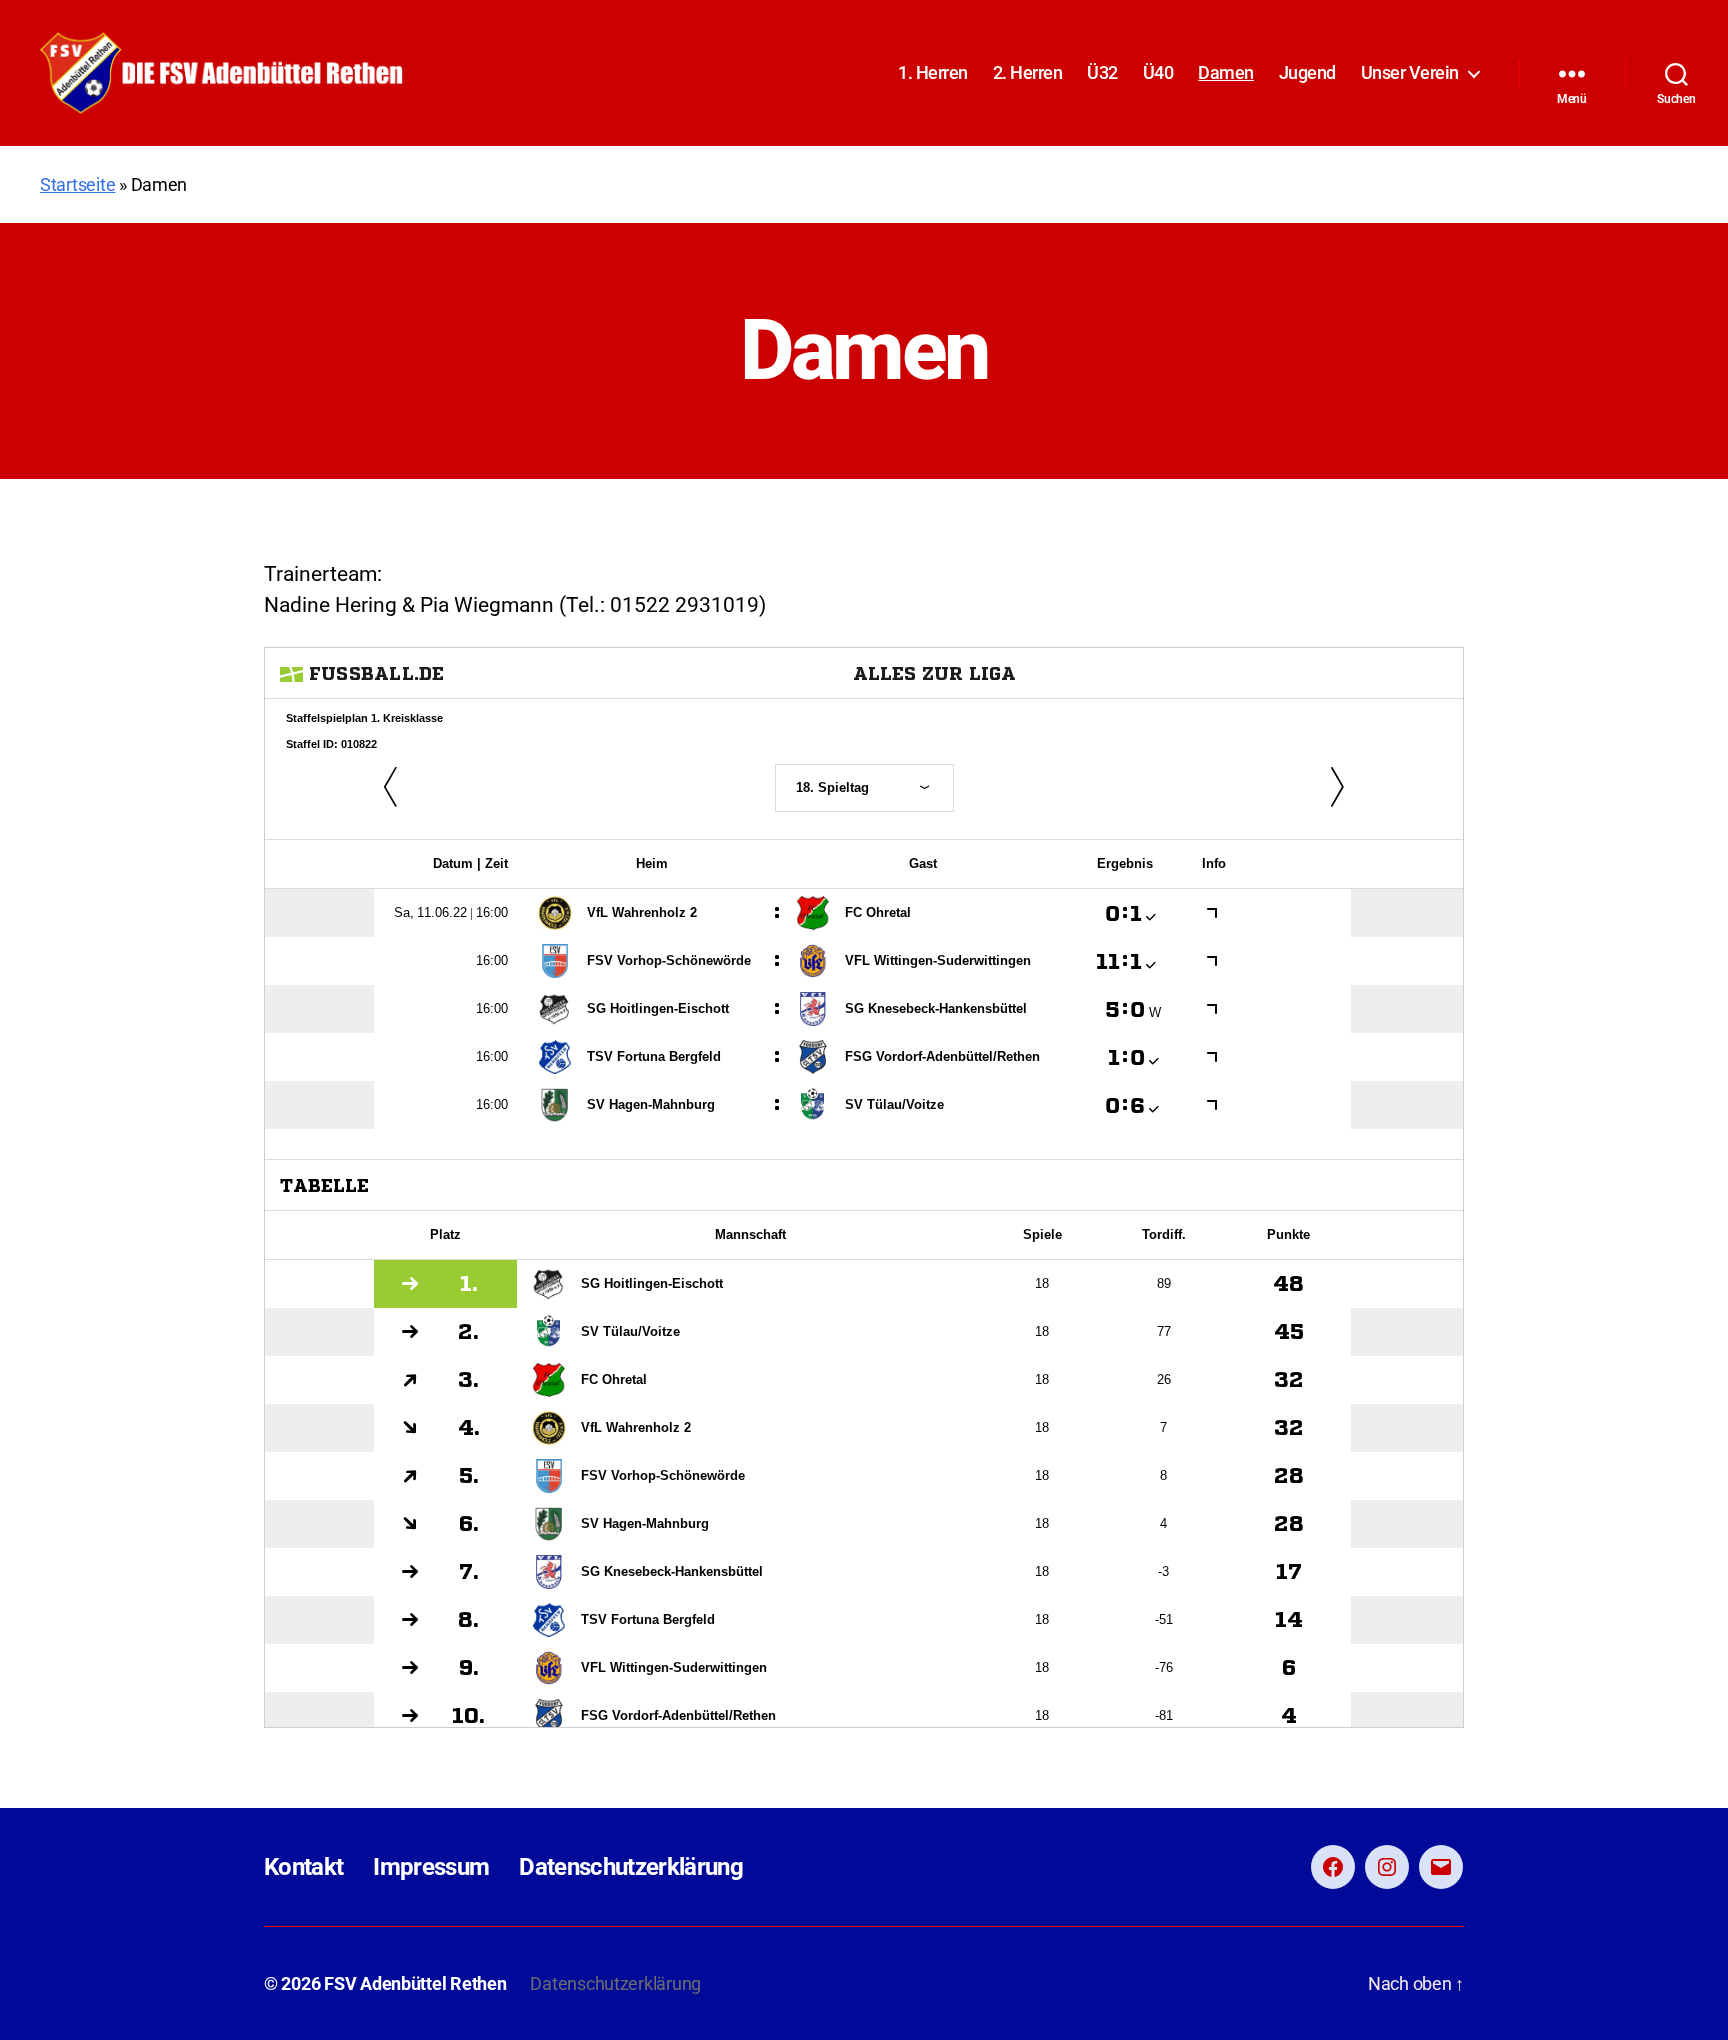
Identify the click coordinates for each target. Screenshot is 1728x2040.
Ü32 (1102, 72)
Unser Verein (1410, 72)
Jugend (1307, 72)
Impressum (431, 1867)
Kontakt (303, 1867)
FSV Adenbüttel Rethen (415, 1983)
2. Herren (1028, 72)
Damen (1226, 72)
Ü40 (1158, 72)
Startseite (77, 184)
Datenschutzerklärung (631, 1867)
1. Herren (933, 72)
